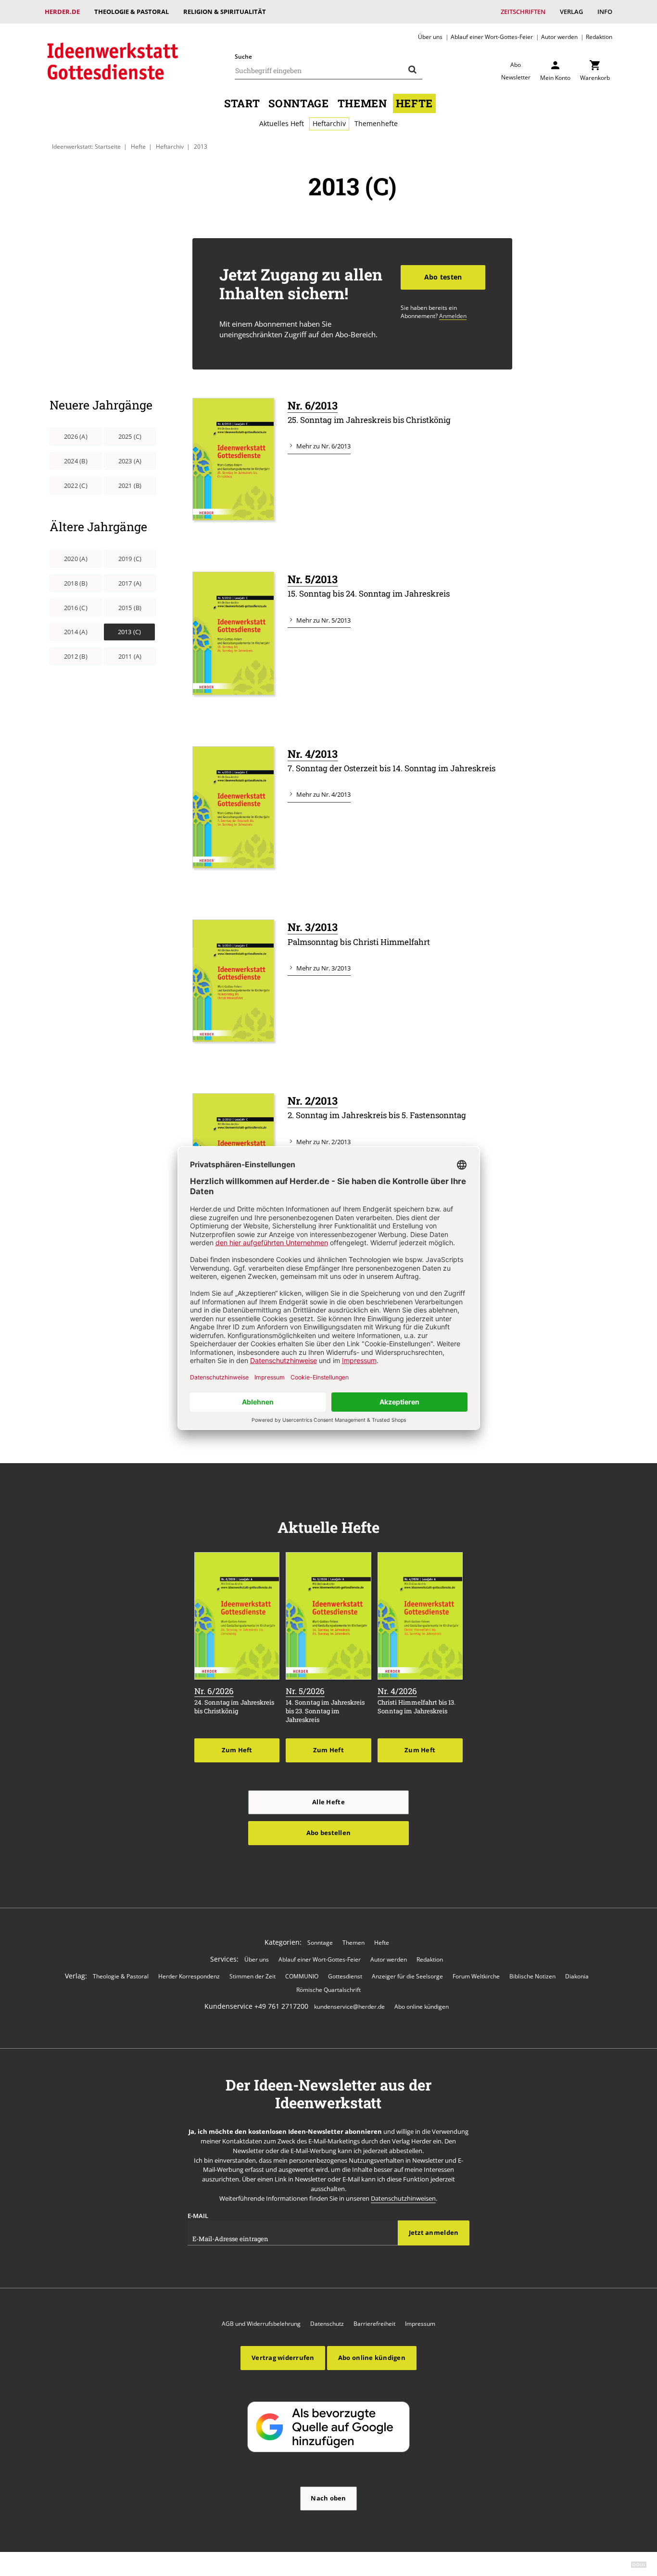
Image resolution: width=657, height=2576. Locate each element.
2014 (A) (76, 632)
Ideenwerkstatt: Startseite (86, 146)
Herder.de (62, 12)
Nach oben (328, 2498)
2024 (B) (76, 461)
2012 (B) (76, 656)
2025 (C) (130, 436)
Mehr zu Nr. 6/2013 (323, 446)
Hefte (414, 103)
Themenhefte (376, 123)
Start (242, 103)
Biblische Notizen (532, 1976)
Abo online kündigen (422, 2007)
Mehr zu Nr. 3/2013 (323, 968)
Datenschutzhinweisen (403, 2198)
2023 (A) (130, 461)
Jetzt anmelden (434, 2232)
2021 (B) (130, 485)
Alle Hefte (328, 1802)
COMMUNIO (302, 1976)
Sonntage (298, 103)
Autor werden (559, 37)
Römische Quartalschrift (328, 1990)
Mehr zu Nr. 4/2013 (323, 794)
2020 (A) (76, 559)
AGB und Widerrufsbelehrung (261, 2324)
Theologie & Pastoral (132, 12)
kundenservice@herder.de (349, 2007)
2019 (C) (130, 559)
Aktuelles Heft (282, 123)
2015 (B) (130, 608)
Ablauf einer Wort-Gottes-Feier (492, 37)
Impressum (420, 2324)
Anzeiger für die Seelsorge (407, 1976)
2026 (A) (76, 436)
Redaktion (599, 37)
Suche (243, 57)
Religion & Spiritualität (225, 12)
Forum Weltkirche (476, 1976)
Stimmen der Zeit (253, 1976)
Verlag (571, 12)
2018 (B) (76, 583)
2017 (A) (130, 583)
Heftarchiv (329, 123)
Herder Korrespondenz (189, 1976)
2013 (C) (130, 632)
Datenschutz (327, 2324)
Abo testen (443, 277)
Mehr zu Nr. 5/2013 (323, 620)
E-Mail (198, 2216)
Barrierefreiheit (374, 2324)
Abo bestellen (328, 1833)
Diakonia (577, 1976)
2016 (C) (76, 608)
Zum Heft (237, 1750)
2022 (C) (76, 485)
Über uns (430, 37)
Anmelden (453, 316)
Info (605, 12)
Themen (362, 103)
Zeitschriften (523, 12)
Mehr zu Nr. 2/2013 (323, 1142)
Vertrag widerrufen (283, 2358)
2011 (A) (130, 656)
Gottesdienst (345, 1976)
